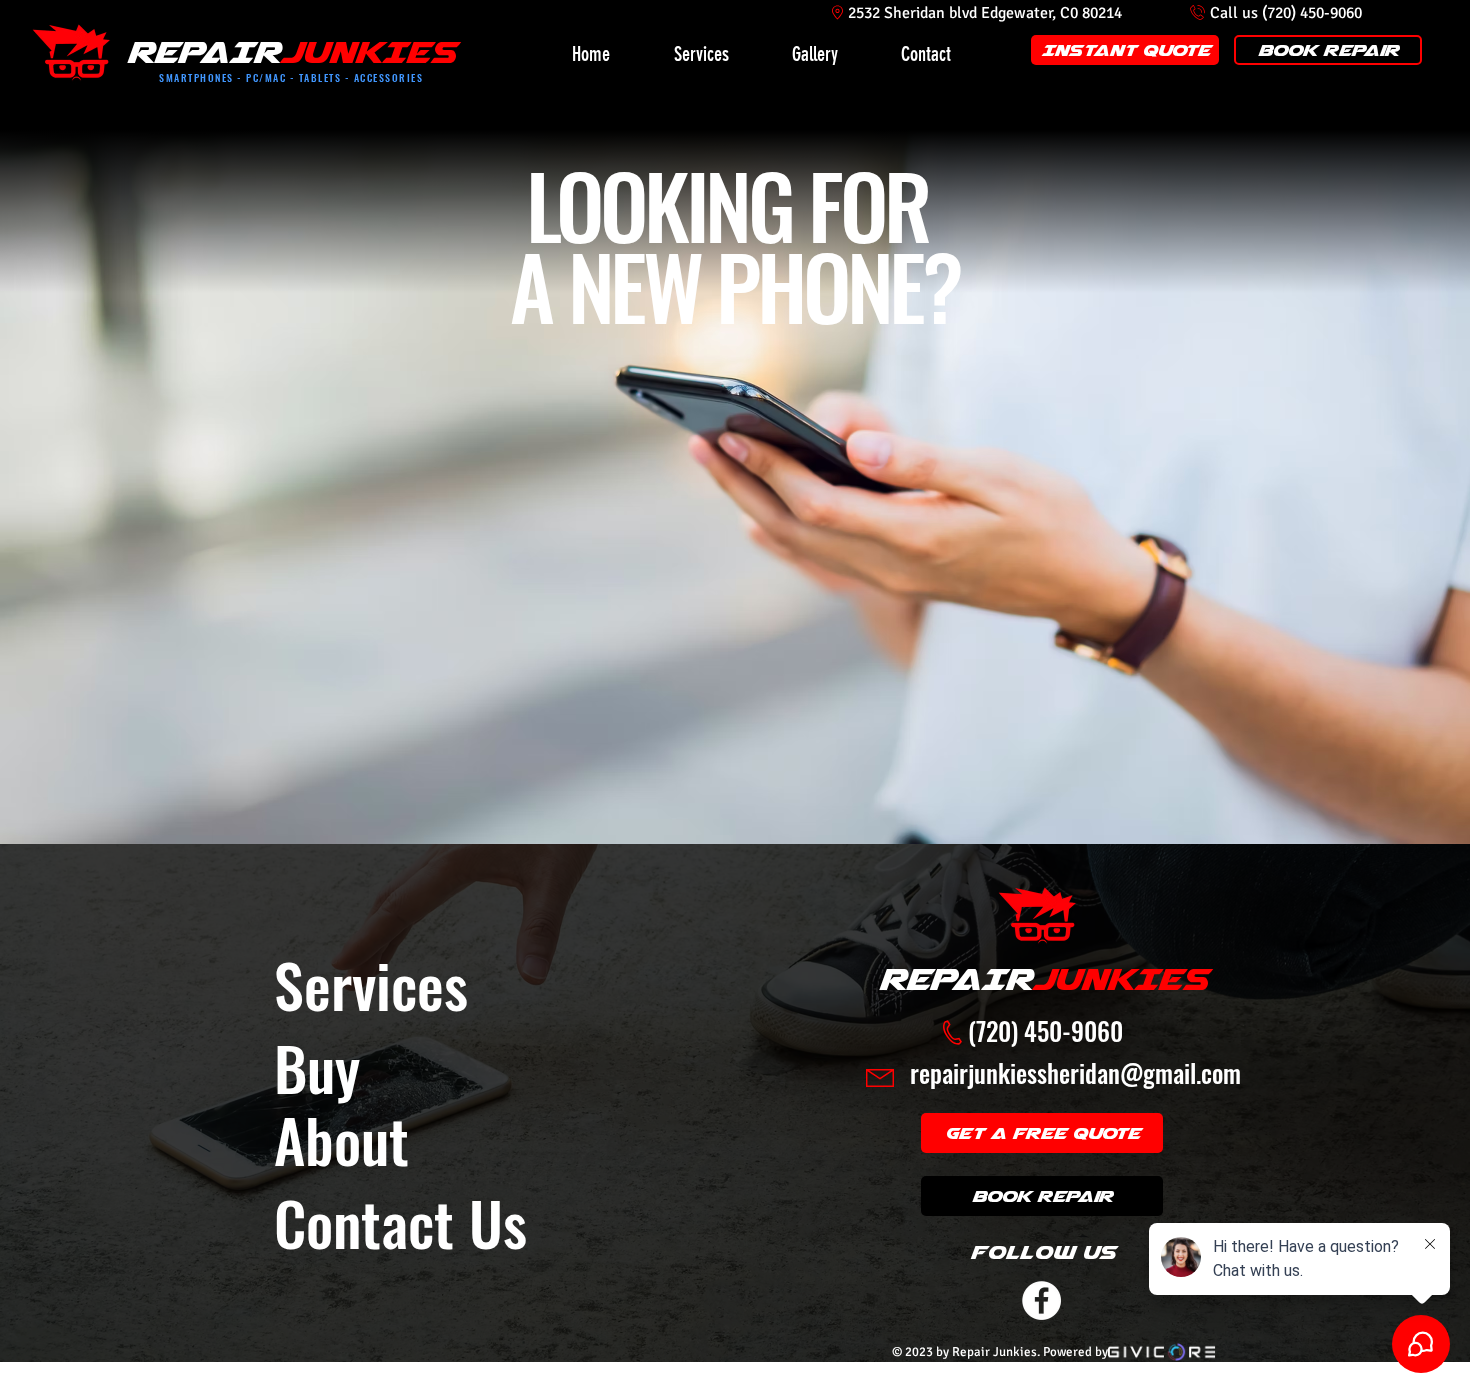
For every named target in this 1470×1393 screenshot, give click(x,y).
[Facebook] (1041, 1300)
